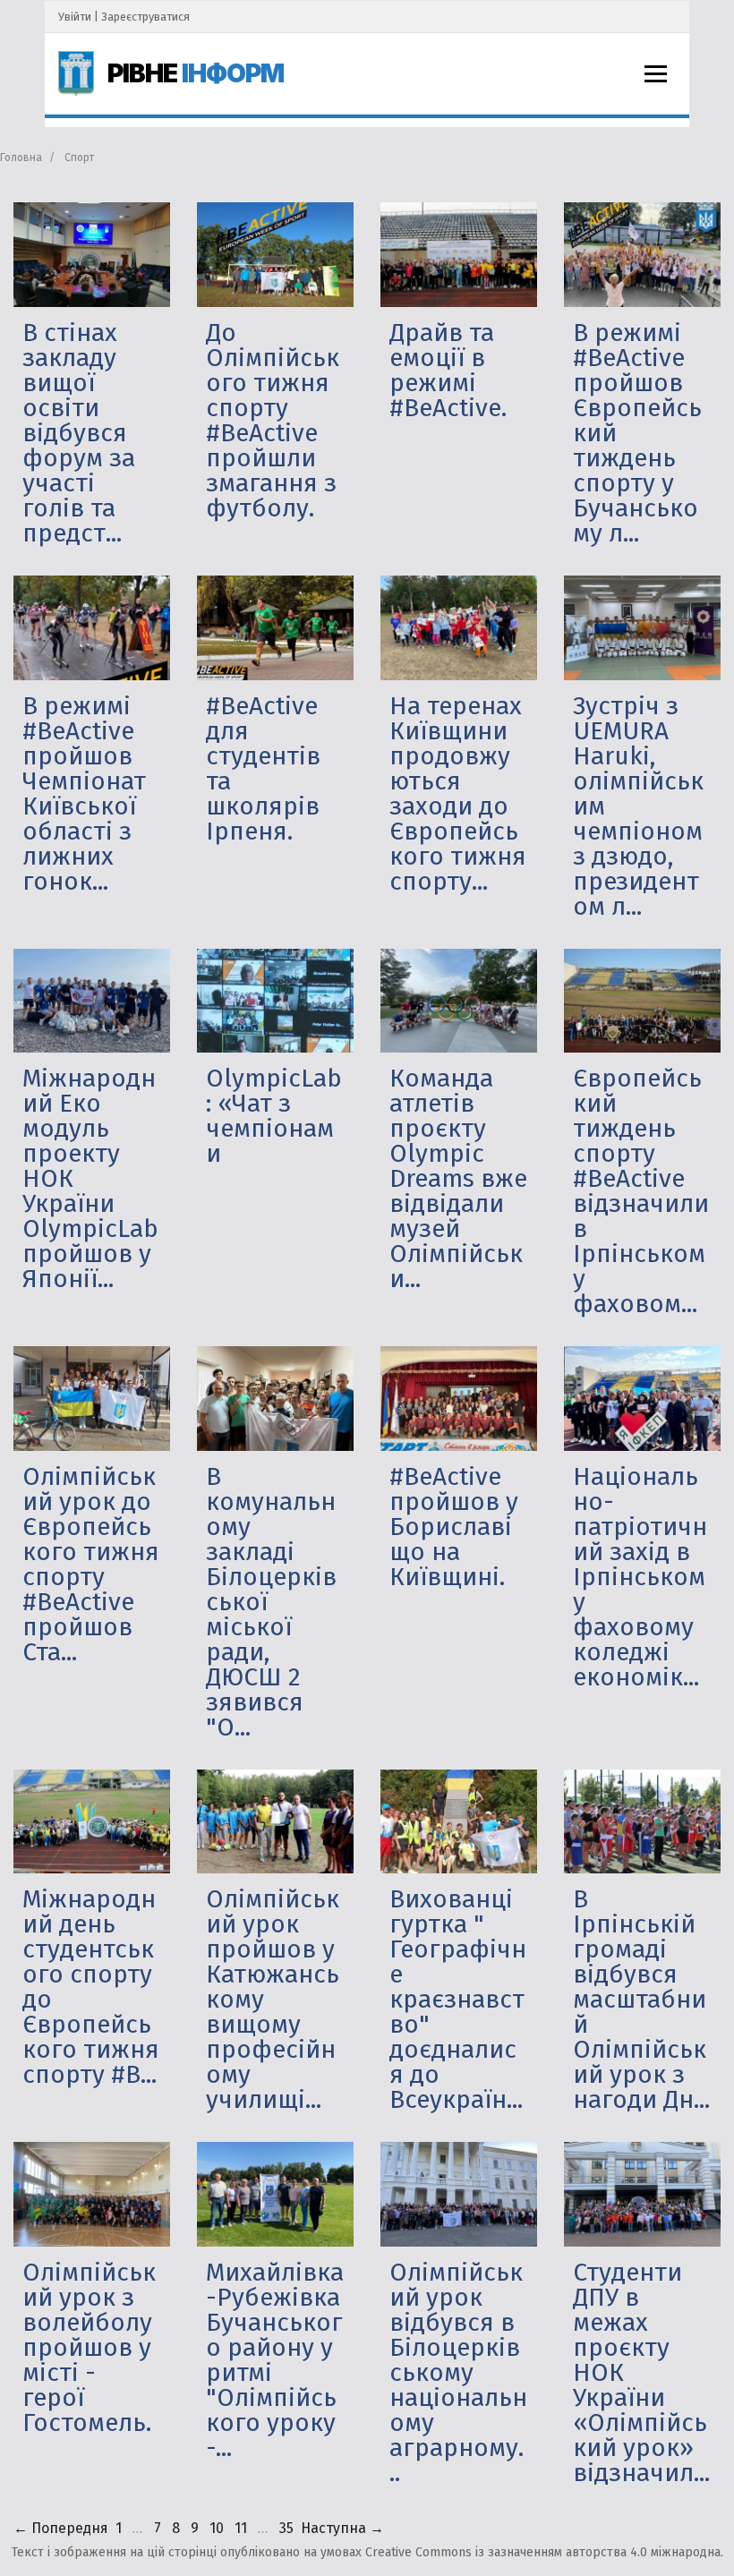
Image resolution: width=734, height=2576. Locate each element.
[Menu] (656, 74)
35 (286, 2528)
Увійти (75, 17)
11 (241, 2528)
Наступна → (342, 2528)
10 (217, 2528)
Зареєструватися (145, 17)
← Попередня (61, 2528)
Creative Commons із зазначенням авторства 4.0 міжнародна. (544, 2552)
